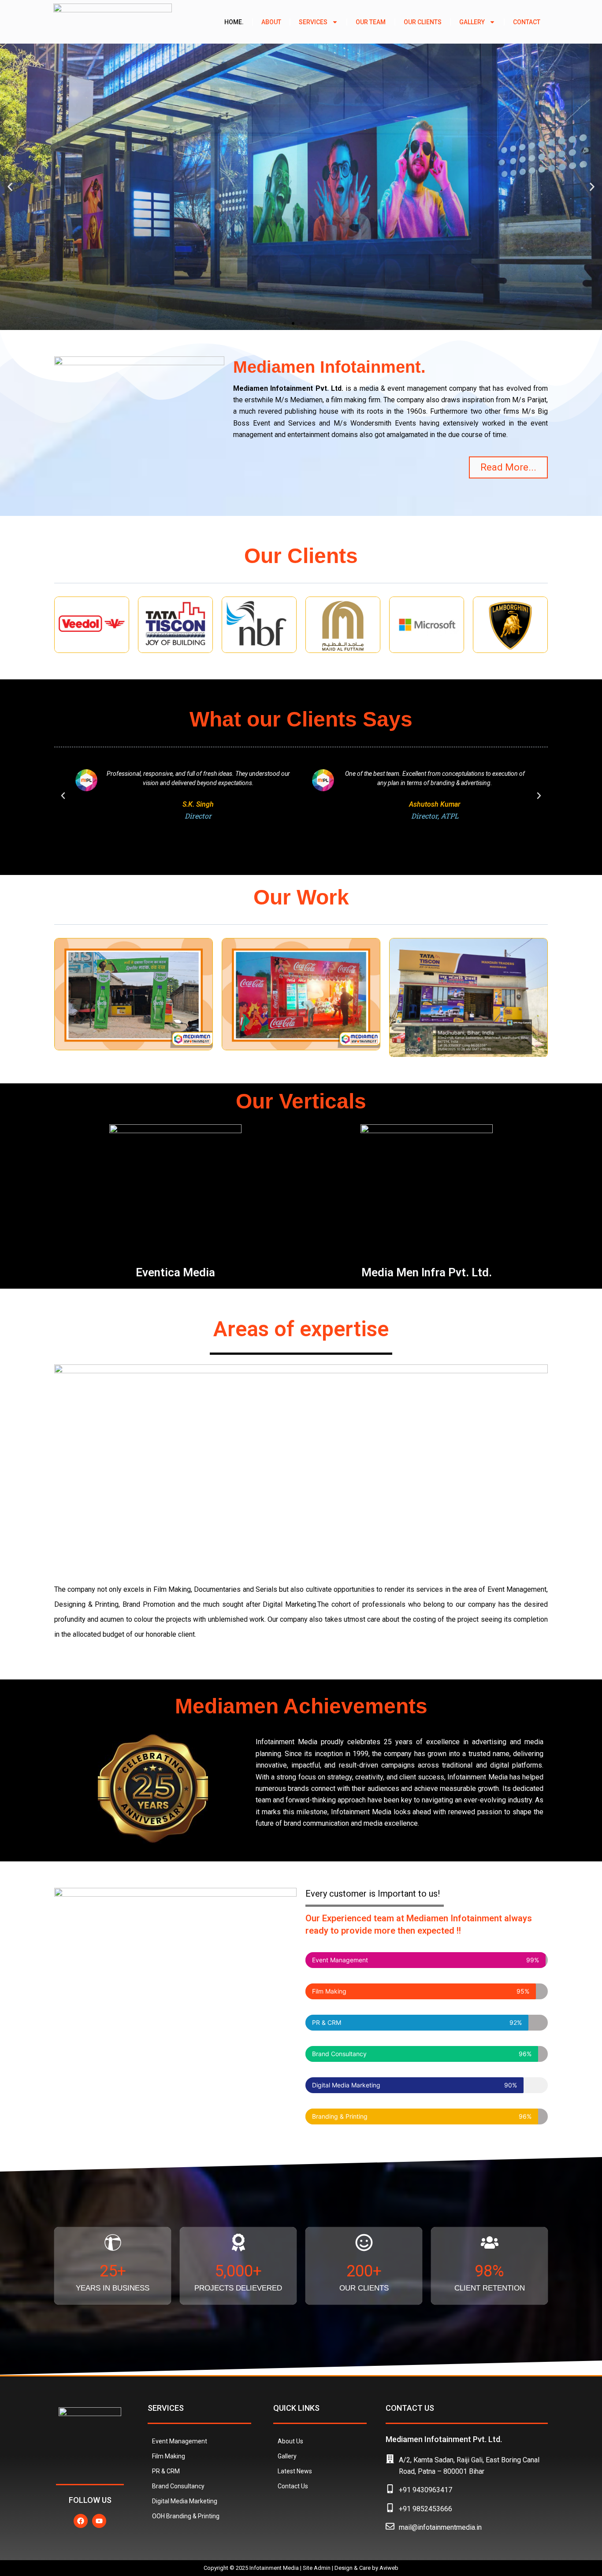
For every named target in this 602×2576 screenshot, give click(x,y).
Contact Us (293, 2486)
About (271, 22)
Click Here (301, 300)
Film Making (169, 2456)
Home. (234, 22)
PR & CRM (166, 2471)
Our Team (371, 22)
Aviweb (389, 2568)
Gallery (472, 22)
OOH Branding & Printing (186, 2516)
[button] (10, 187)
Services (313, 22)
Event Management (180, 2441)
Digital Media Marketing (185, 2501)
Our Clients (423, 22)
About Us (290, 2441)
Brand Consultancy (178, 2486)
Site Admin (317, 2568)
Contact (527, 22)
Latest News (295, 2471)
